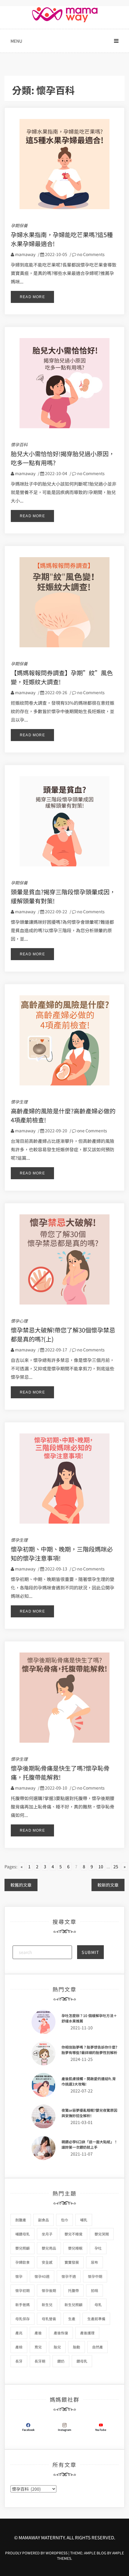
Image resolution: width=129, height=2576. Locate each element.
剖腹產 (21, 2220)
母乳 (98, 2304)
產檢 (19, 2347)
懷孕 (19, 2276)
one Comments (92, 1131)
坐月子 (47, 2234)
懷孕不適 (69, 2276)
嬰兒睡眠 (75, 2248)
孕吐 (98, 2248)
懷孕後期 (49, 2290)
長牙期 (40, 2361)
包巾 (64, 2220)
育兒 (38, 2347)
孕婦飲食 (22, 2262)
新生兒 (47, 2304)
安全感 (47, 2262)
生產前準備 (96, 2319)
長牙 (19, 2361)
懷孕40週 (42, 2276)
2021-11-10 (82, 2028)
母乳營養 (49, 2319)
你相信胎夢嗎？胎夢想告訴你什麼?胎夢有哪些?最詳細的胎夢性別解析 (89, 2050)
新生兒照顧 (73, 2304)
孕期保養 (19, 225)
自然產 (97, 2347)
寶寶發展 (72, 2262)
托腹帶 (73, 2290)
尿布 (94, 2262)
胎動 (76, 2347)
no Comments (90, 254)
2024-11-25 (82, 2059)
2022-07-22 (82, 2091)
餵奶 (61, 2361)
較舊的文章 (21, 1885)
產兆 (19, 2333)
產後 (38, 2333)
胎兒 (57, 2347)
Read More (32, 297)
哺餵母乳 (22, 2234)
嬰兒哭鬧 (102, 2234)
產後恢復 (61, 2333)
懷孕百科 (19, 444)
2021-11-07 (82, 2154)
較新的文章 (108, 1885)
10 (101, 1866)
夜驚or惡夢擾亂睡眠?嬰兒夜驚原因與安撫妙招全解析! (89, 2113)
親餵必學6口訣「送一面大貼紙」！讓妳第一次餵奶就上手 (90, 2144)
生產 (72, 2319)
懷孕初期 (22, 2290)
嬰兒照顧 (22, 2248)
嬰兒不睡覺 (73, 2234)
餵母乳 (82, 2361)
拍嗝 (94, 2290)
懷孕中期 (95, 2276)
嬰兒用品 (49, 2248)
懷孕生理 (19, 1102)
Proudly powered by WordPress (37, 2553)
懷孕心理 (19, 1321)
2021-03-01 (82, 2122)
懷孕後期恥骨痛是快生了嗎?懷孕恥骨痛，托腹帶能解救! (60, 1773)
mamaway (25, 254)
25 (116, 1866)
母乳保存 (22, 2319)
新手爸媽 (22, 2304)
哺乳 (84, 2220)
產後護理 (87, 2333)
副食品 (43, 2220)
